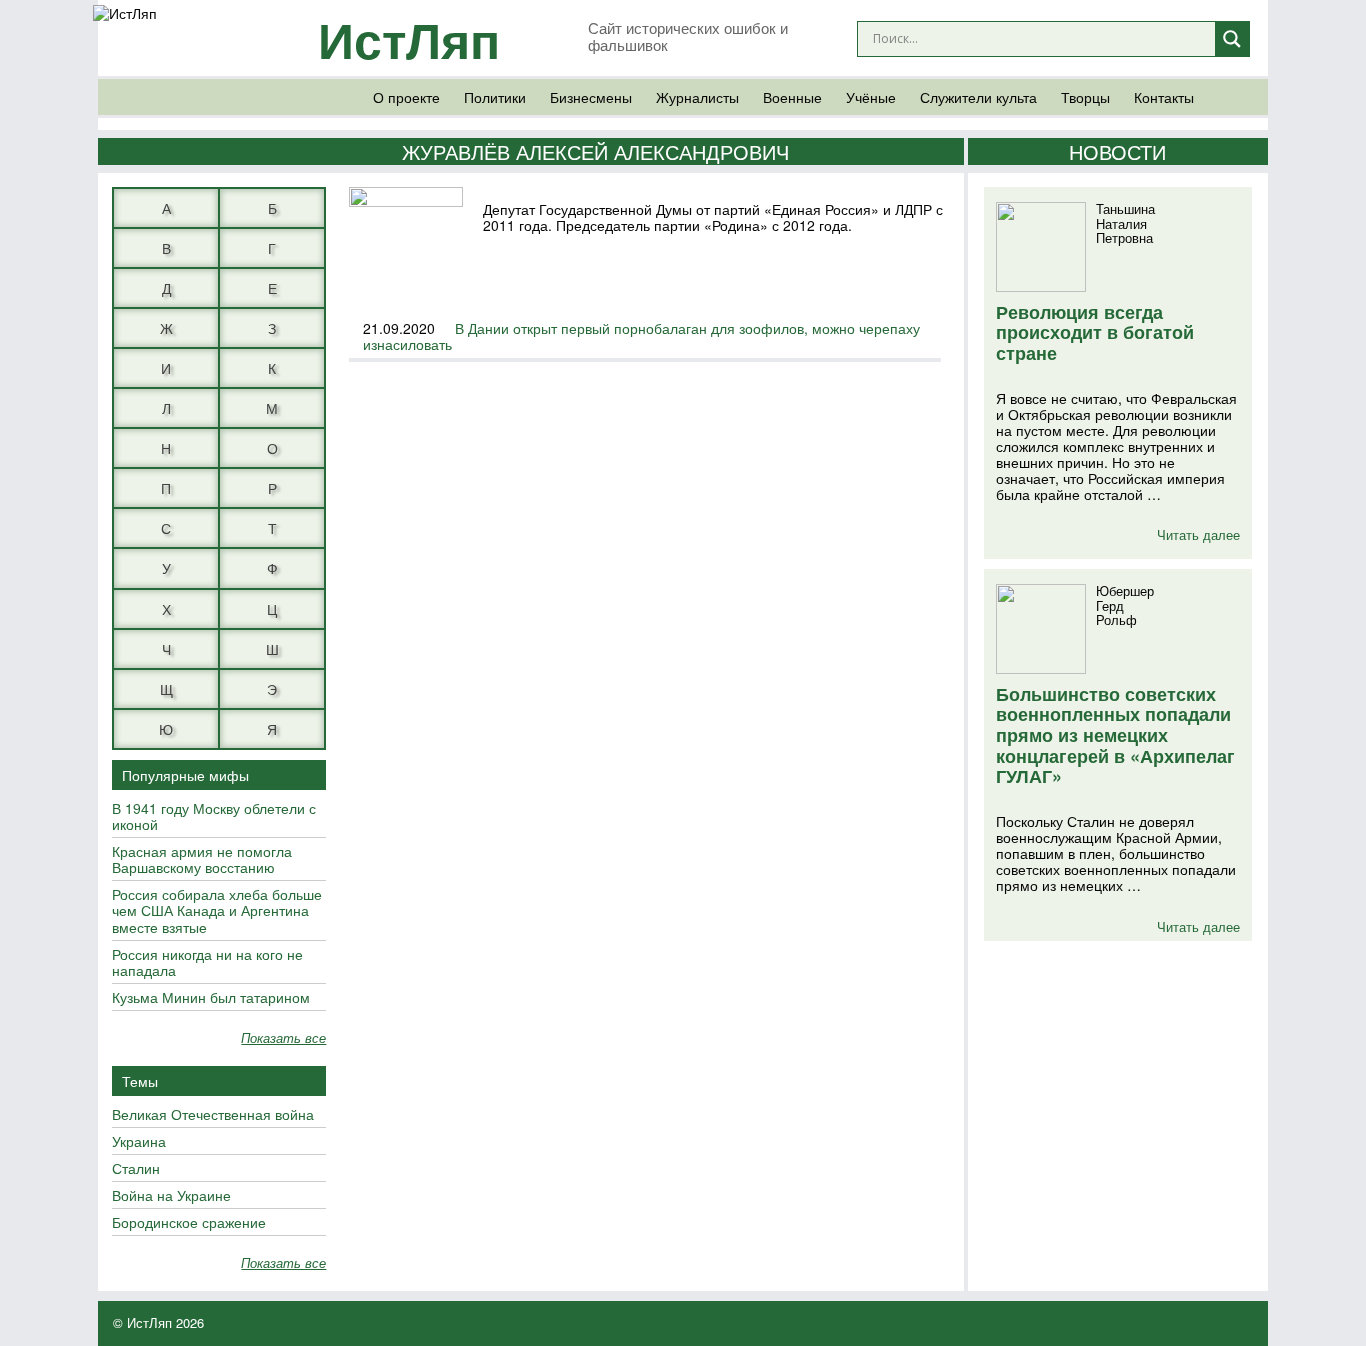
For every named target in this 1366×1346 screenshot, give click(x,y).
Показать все (283, 1038)
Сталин (136, 1169)
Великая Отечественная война (213, 1115)
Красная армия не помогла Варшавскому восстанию (202, 860)
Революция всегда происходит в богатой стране (1095, 332)
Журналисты (697, 97)
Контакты (1164, 97)
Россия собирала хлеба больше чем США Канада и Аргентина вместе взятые (217, 911)
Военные (792, 97)
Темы (140, 1081)
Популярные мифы (185, 775)
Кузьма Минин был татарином (211, 998)
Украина (139, 1142)
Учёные (871, 97)
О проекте (406, 97)
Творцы (1085, 97)
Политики (495, 97)
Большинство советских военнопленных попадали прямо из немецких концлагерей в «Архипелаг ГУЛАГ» (1115, 735)
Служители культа (978, 97)
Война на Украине (171, 1196)
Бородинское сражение (189, 1223)
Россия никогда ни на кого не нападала (207, 963)
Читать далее (1198, 534)
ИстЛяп (409, 38)
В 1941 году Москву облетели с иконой (214, 817)
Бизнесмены (591, 97)
